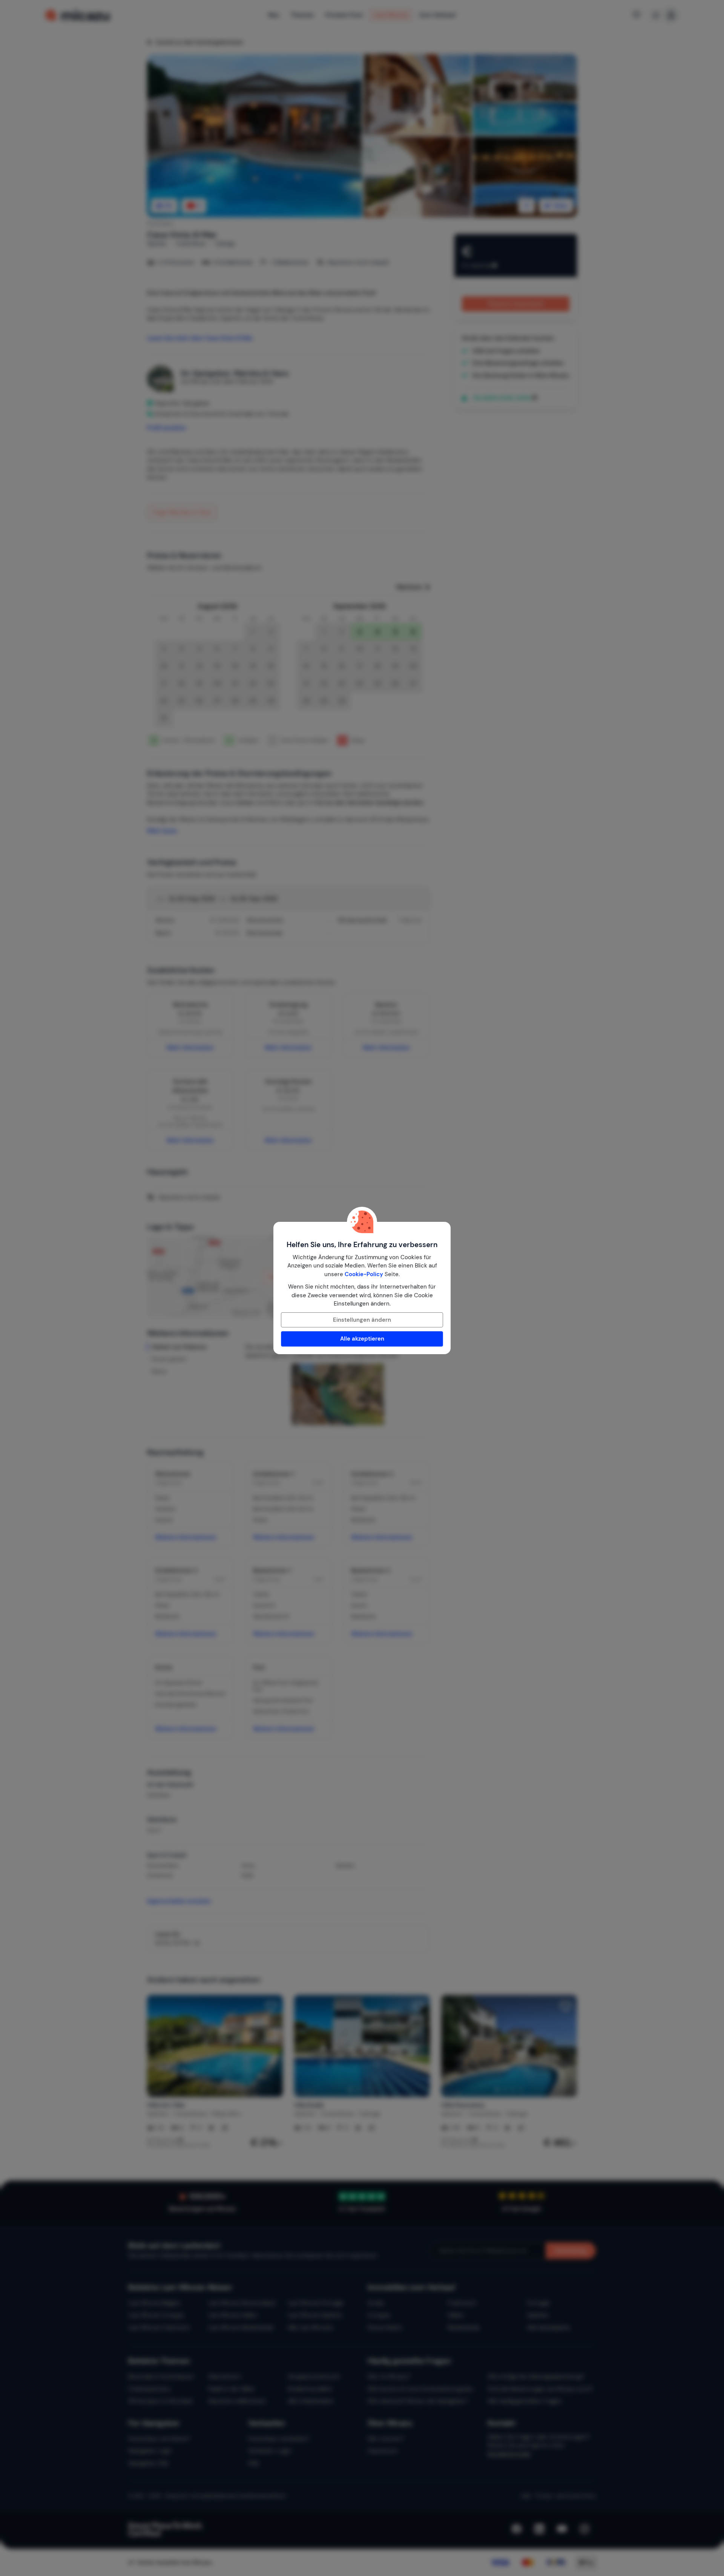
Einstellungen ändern (362, 1320)
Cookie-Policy (364, 1274)
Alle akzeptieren (362, 1339)
